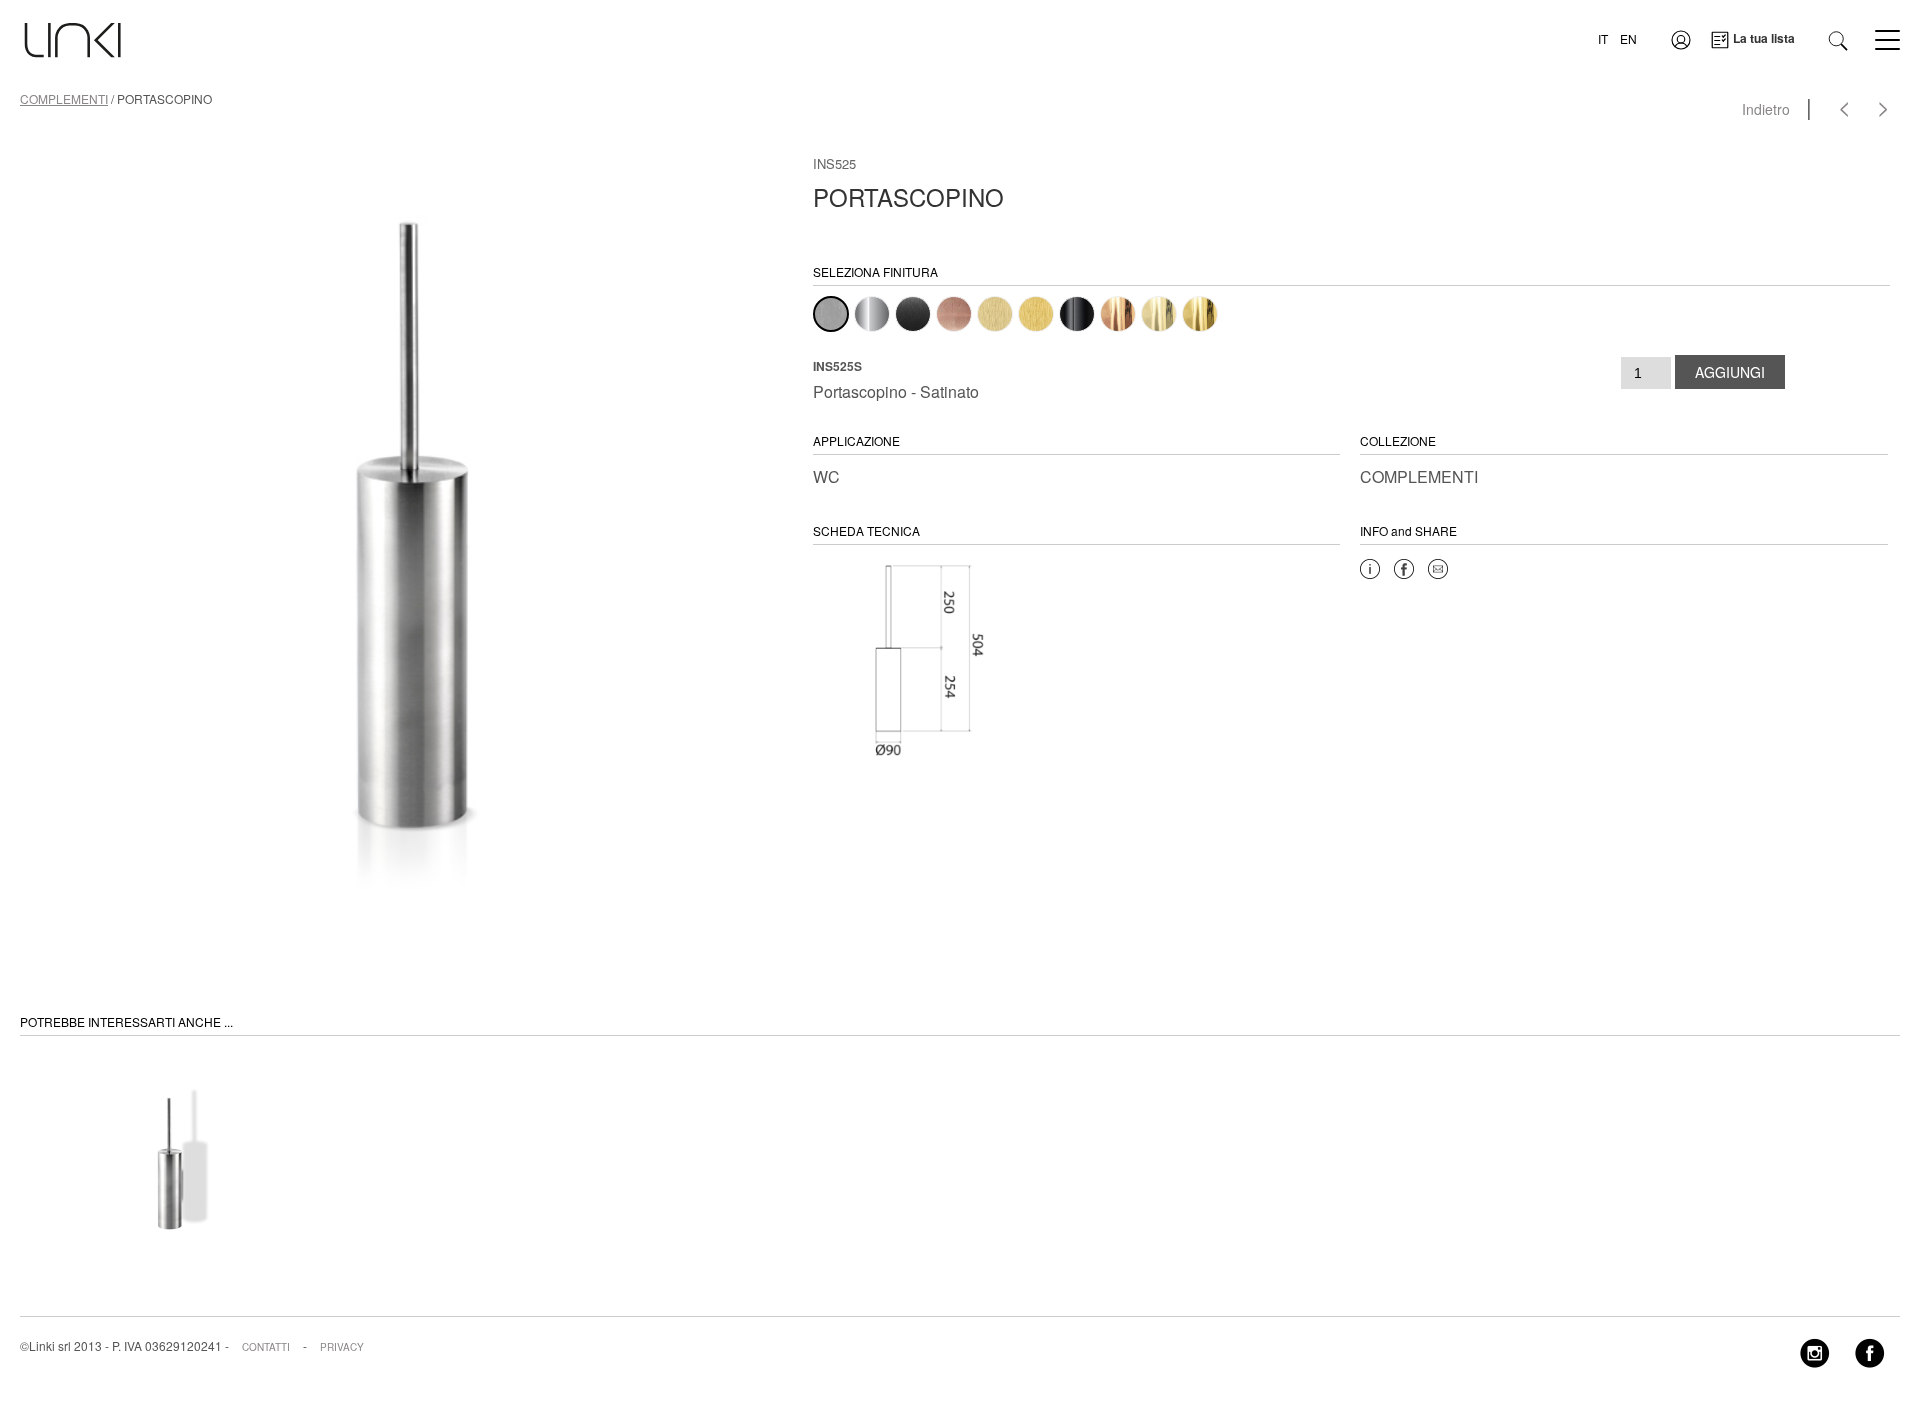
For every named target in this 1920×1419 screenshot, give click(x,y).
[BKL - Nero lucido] (1077, 314)
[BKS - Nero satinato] (913, 314)
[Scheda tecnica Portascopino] (918, 657)
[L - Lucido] (872, 314)
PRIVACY (342, 1347)
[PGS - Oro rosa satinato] (954, 314)
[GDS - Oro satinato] (1036, 314)
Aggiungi (1730, 372)
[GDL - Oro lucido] (1200, 314)
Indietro (1766, 109)
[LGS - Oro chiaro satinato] (995, 314)
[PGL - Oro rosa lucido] (1118, 314)
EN (1628, 38)
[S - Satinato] (831, 314)
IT (1603, 38)
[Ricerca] (1838, 38)
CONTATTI (266, 1347)
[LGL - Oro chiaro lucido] (1159, 314)
